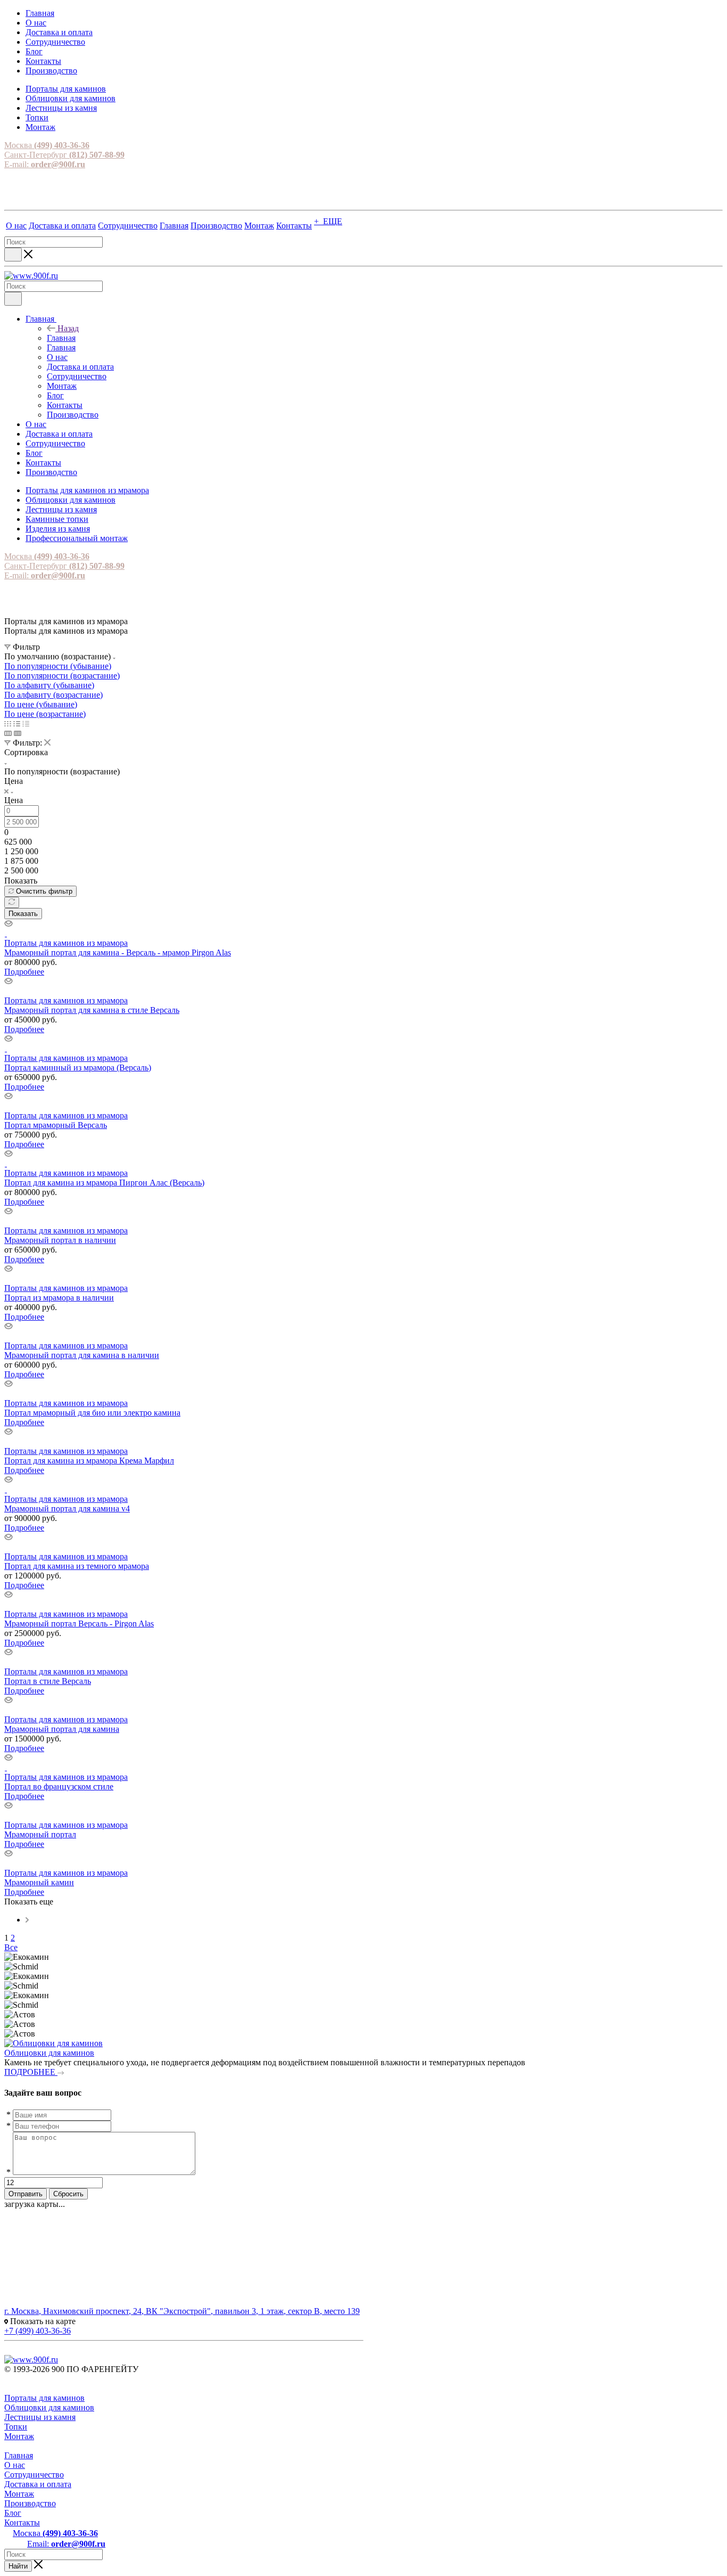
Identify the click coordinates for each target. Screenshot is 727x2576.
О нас (15, 2465)
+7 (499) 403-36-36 (38, 2331)
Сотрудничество (34, 2475)
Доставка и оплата (38, 2484)
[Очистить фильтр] (12, 902)
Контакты (22, 2522)
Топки (16, 2427)
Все (11, 1947)
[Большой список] (18, 733)
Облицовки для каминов (49, 2053)
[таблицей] (26, 723)
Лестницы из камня (40, 2417)
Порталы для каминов (44, 2398)
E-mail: (45, 164)
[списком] (17, 723)
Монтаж (19, 2436)
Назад (68, 328)
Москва (47, 145)
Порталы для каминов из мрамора (66, 943)
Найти (18, 2566)
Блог (13, 2513)
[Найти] (13, 255)
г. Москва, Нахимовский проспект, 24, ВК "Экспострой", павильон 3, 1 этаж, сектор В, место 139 (182, 2311)
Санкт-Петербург (64, 155)
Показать (23, 914)
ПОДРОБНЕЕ (31, 2072)
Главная (61, 338)
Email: (66, 2544)
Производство (30, 2503)
